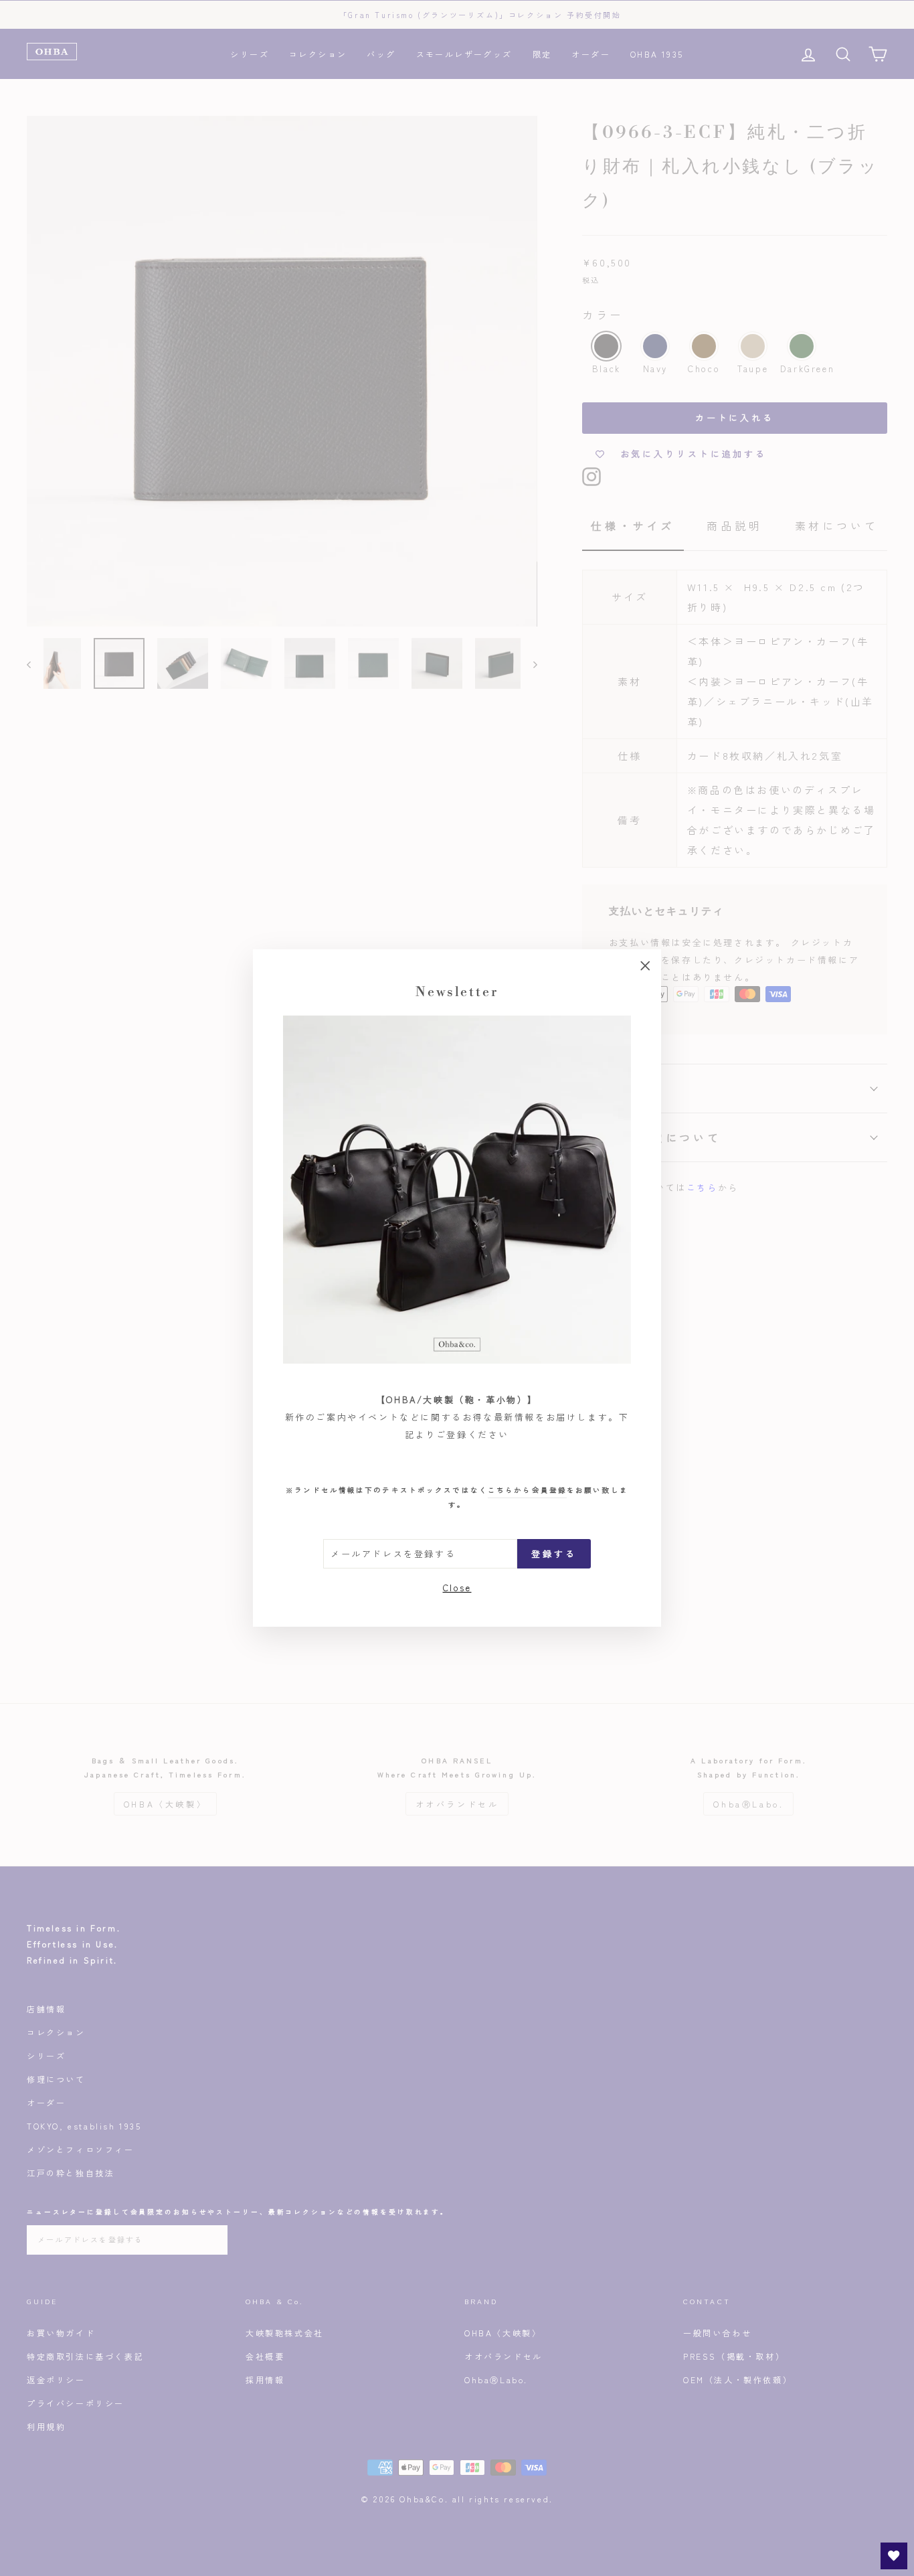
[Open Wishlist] (894, 2556)
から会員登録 (527, 1490)
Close (457, 1587)
